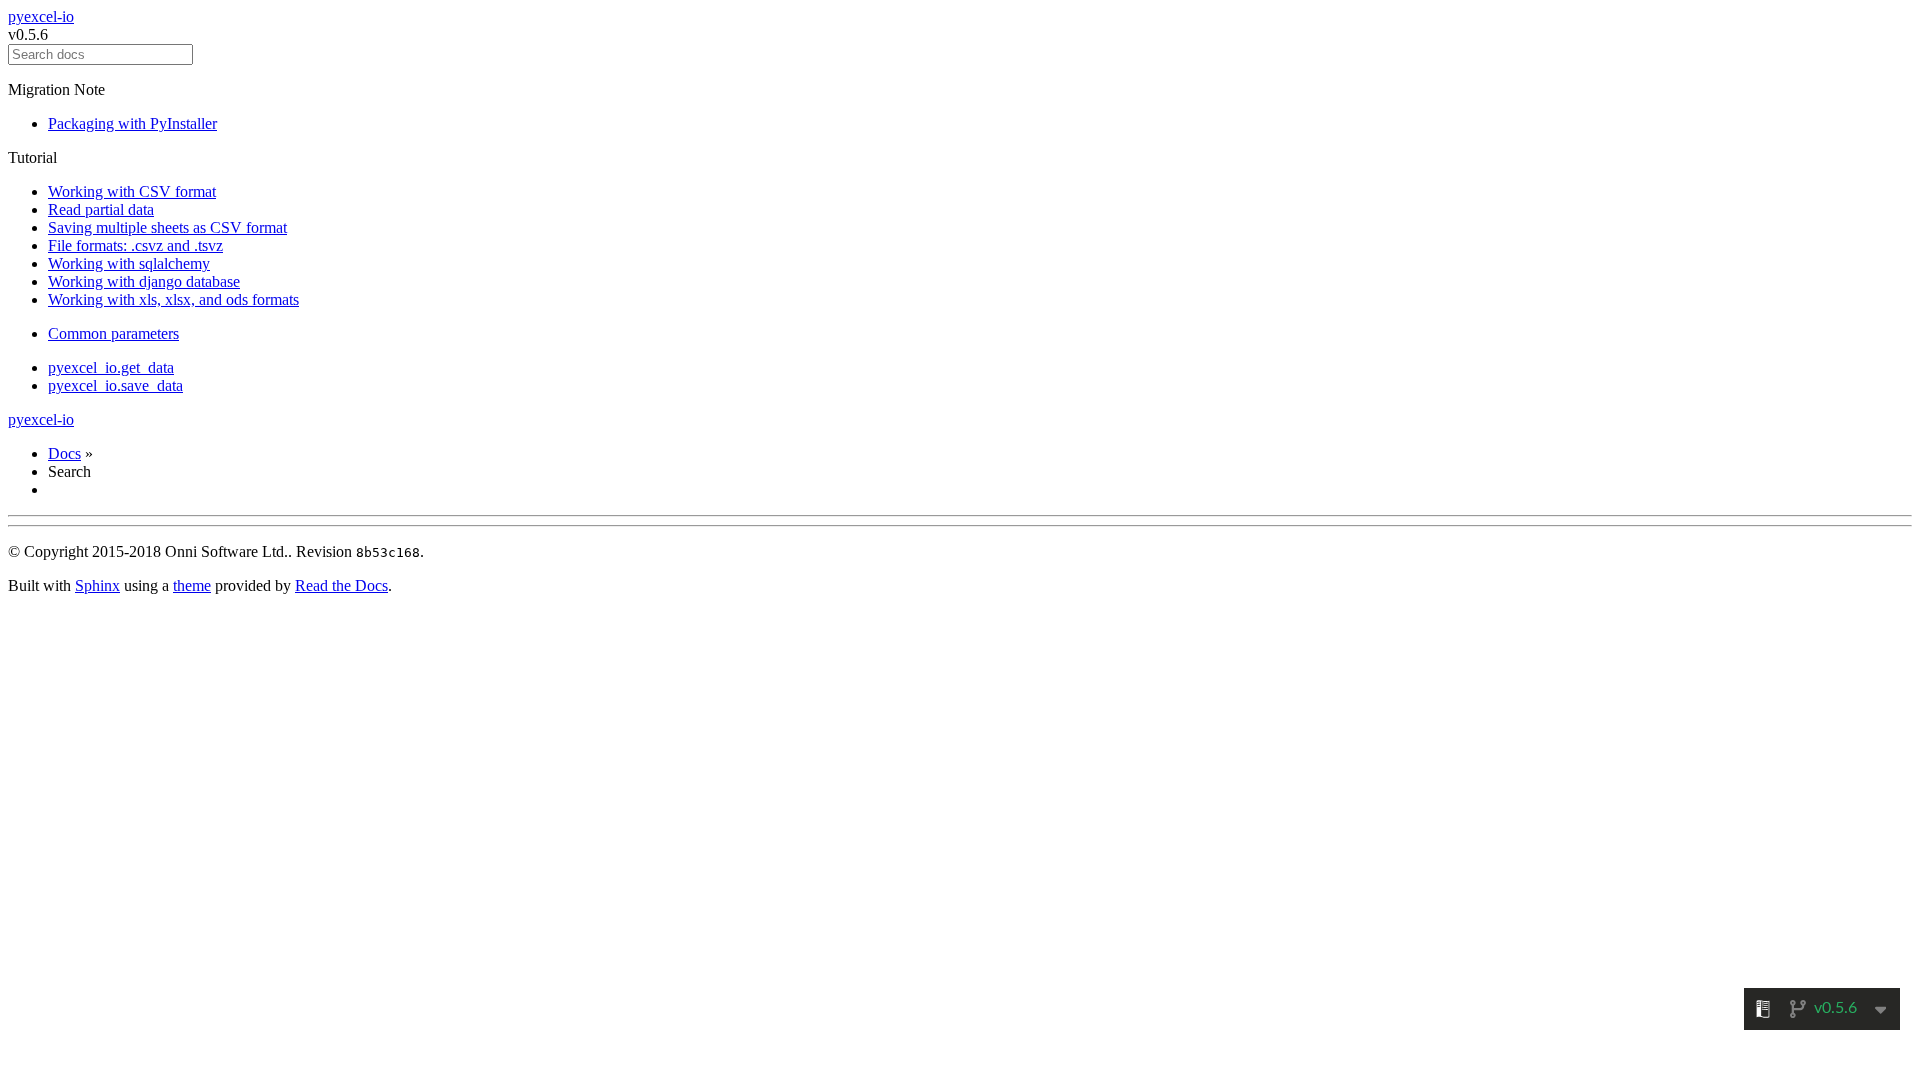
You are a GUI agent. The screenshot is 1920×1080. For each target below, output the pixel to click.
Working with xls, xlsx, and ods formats (173, 299)
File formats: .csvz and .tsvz (135, 245)
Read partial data (101, 209)
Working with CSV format (132, 191)
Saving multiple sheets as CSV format (167, 227)
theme (192, 585)
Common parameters (113, 333)
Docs (64, 453)
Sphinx (97, 585)
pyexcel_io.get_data (111, 367)
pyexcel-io (41, 16)
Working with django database (144, 281)
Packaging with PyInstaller (132, 123)
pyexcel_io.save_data (115, 385)
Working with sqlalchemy (129, 263)
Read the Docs (341, 585)
